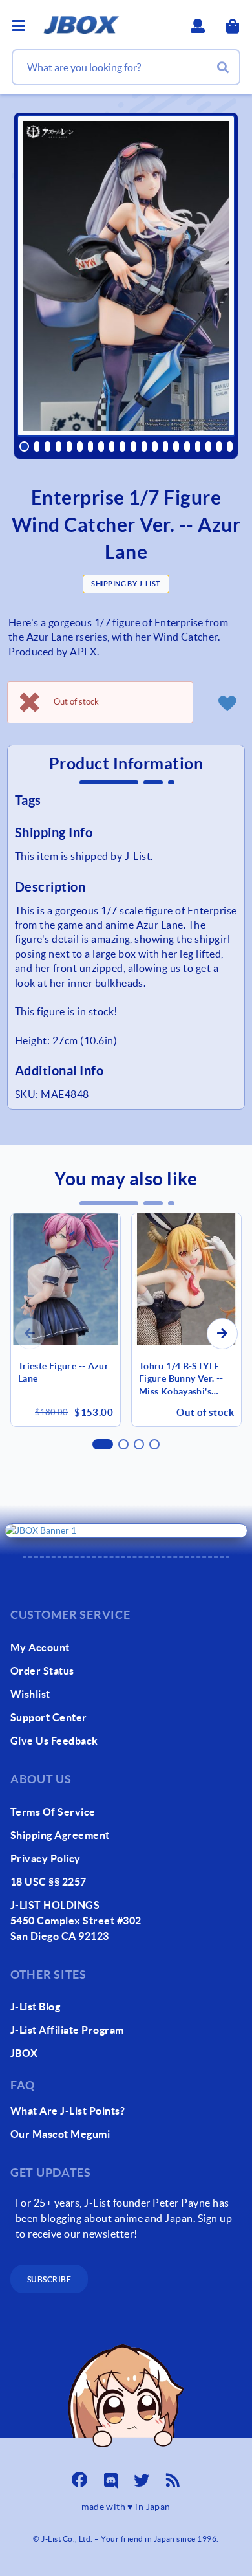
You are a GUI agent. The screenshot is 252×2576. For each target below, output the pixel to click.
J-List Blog (35, 2007)
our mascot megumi (60, 2134)
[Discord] (110, 2476)
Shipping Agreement (60, 1835)
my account (40, 1647)
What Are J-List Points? (68, 2111)
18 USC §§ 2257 (48, 1882)
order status (42, 1671)
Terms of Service (53, 1812)
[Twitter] (142, 2476)
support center (49, 1717)
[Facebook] (79, 2476)
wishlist (30, 1694)
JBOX (24, 2053)
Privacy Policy (46, 1858)
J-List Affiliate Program (67, 2030)
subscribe (49, 2279)
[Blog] (173, 2476)
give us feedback (54, 1741)
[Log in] (227, 703)
